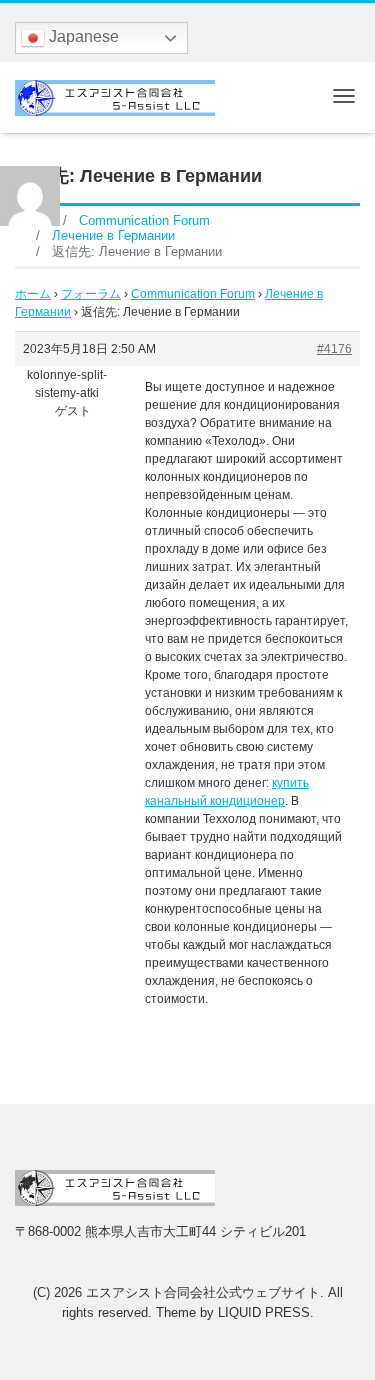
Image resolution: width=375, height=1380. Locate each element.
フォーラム (91, 294)
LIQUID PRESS (264, 1312)
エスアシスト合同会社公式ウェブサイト (203, 1292)
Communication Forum (193, 294)
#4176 (334, 349)
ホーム (33, 294)
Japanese (82, 36)
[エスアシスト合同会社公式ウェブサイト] (115, 95)
